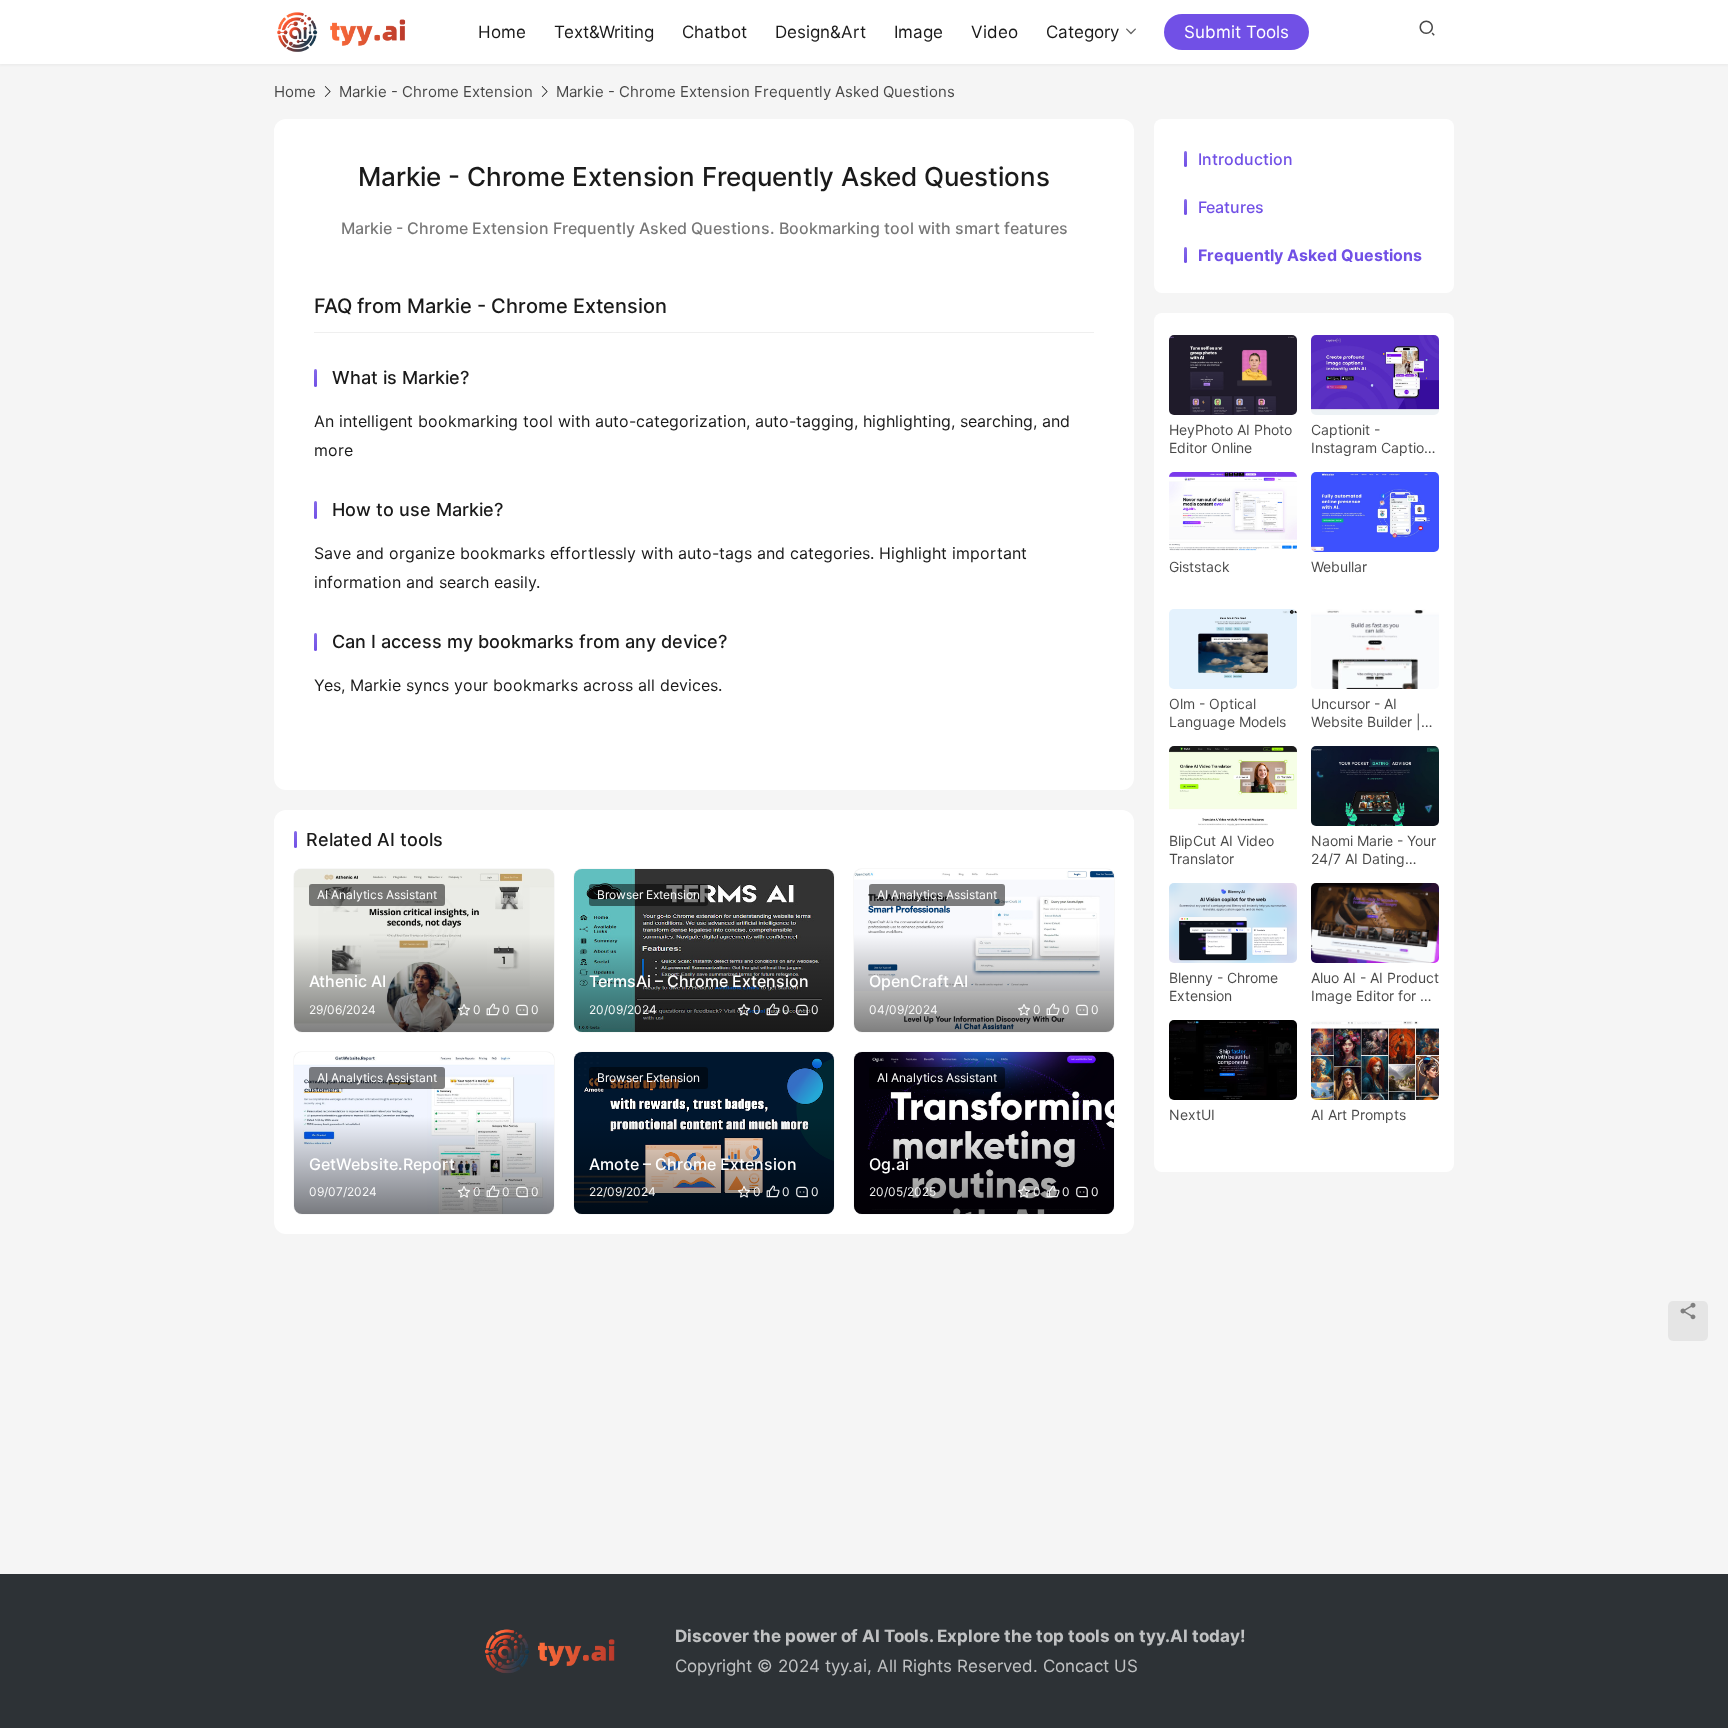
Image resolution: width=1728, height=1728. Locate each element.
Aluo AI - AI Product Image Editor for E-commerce (1375, 987)
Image (918, 32)
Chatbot (714, 32)
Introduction (1245, 159)
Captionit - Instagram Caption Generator (1371, 439)
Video (994, 32)
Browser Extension (648, 894)
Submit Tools (1236, 32)
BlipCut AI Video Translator (1221, 849)
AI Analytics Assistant (377, 894)
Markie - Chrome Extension (436, 91)
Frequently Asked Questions (1310, 255)
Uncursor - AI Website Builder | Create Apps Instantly (1366, 713)
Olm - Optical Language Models (1227, 712)
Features (1231, 207)
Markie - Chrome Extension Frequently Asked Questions (755, 91)
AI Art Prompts (1358, 1114)
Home (502, 32)
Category (1082, 32)
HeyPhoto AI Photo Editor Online (1230, 438)
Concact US (1090, 1666)
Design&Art (820, 32)
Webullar (1339, 566)
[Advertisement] (864, 1414)
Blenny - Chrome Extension (1223, 986)
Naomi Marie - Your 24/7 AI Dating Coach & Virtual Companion (1373, 850)
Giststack (1199, 566)
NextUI (1192, 1114)
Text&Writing (604, 32)
